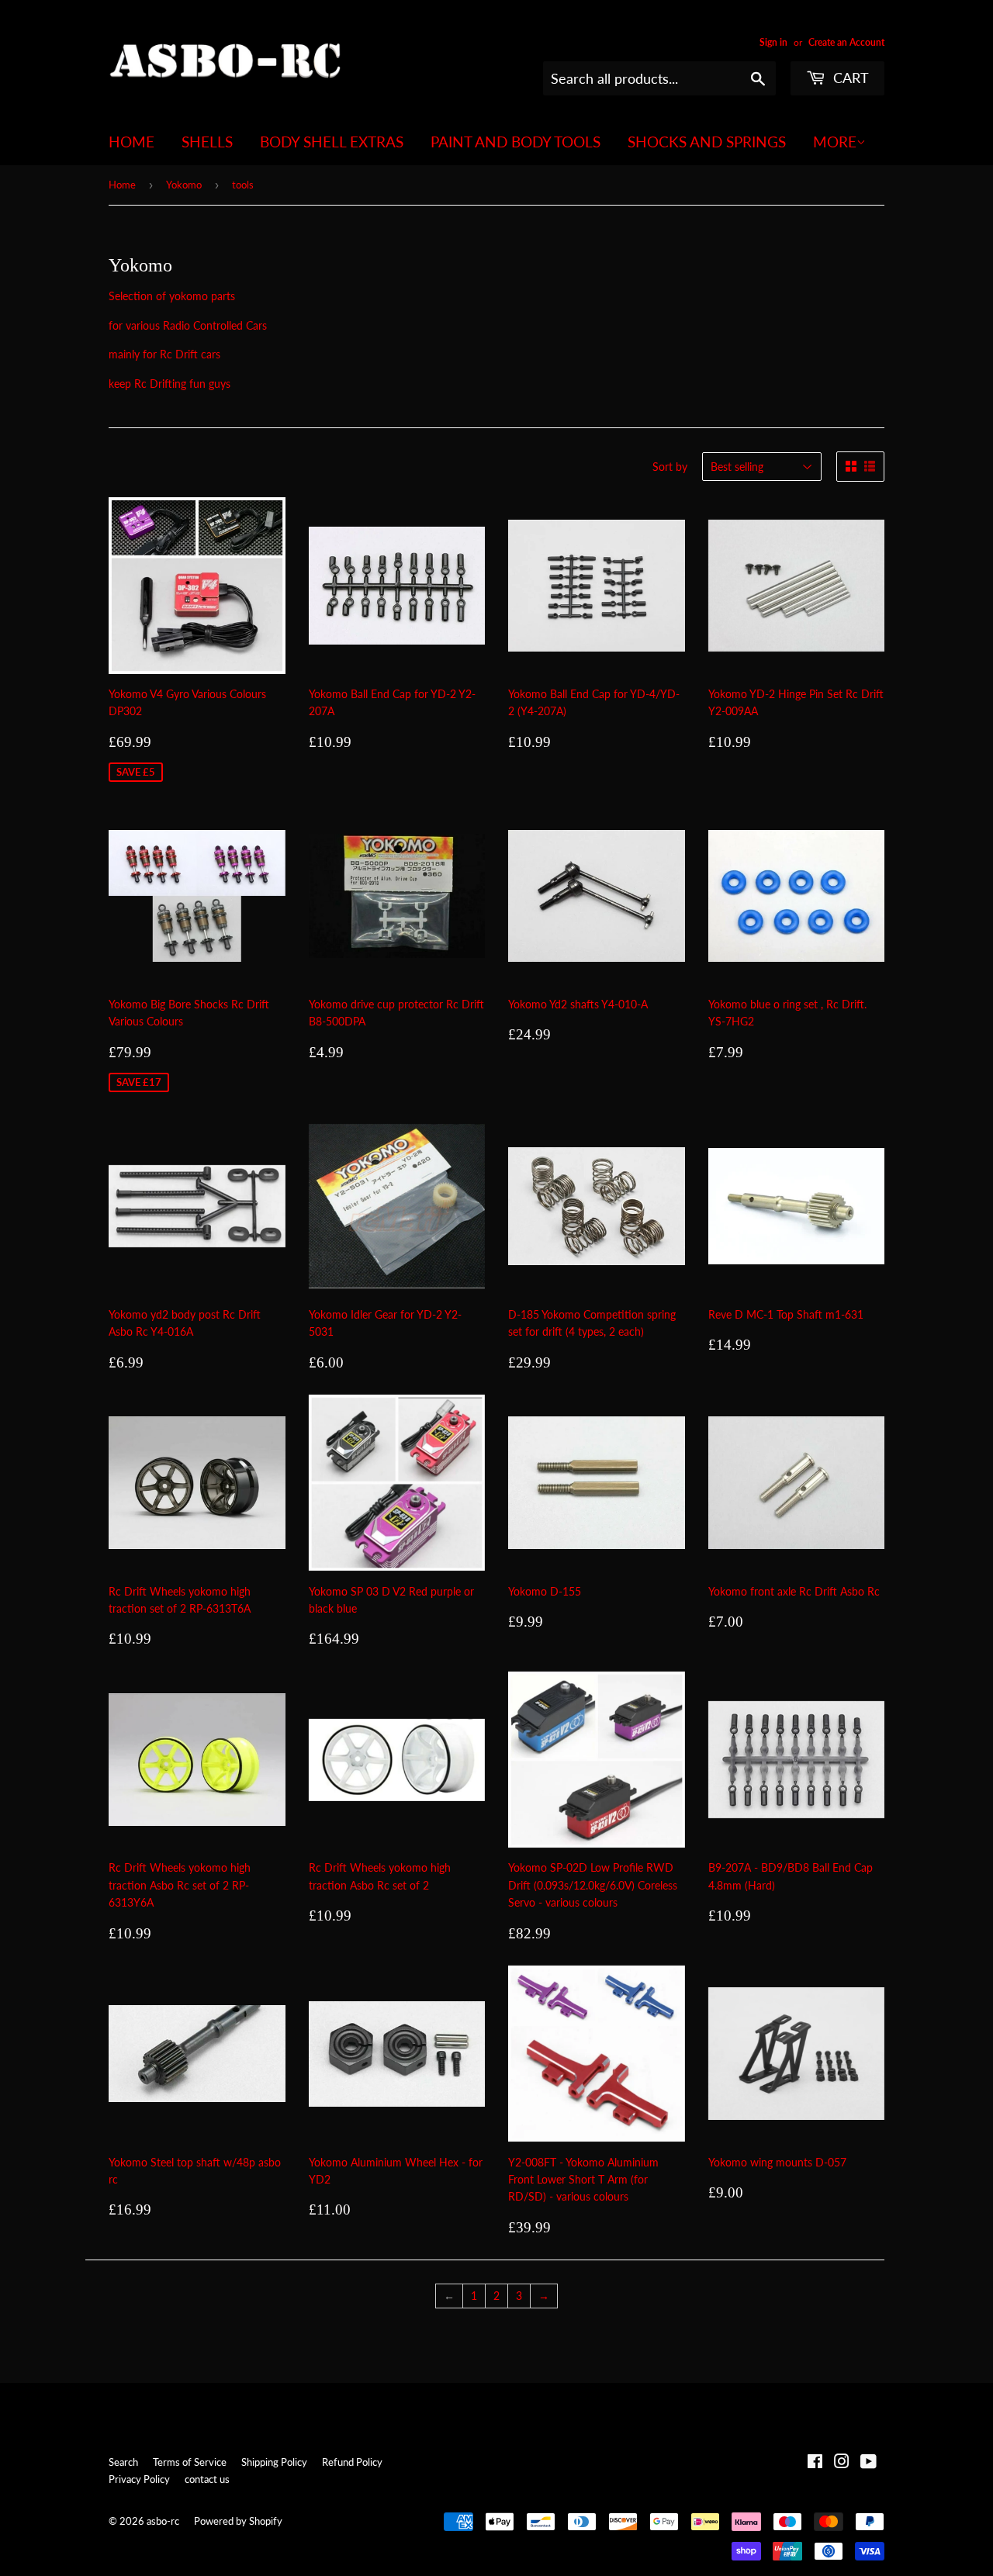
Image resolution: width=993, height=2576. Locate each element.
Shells (207, 142)
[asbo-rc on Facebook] (815, 2463)
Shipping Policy (274, 2462)
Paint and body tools (516, 142)
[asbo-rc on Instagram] (842, 2463)
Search (123, 2462)
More (835, 142)
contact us (207, 2479)
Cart (849, 78)
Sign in (773, 42)
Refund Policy (352, 2462)
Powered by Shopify (238, 2521)
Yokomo (184, 185)
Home (131, 142)
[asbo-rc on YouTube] (868, 2463)
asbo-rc (163, 2521)
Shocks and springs (707, 142)
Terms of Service (190, 2462)
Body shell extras (332, 142)
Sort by (670, 467)
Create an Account (846, 42)
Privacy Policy (139, 2479)
